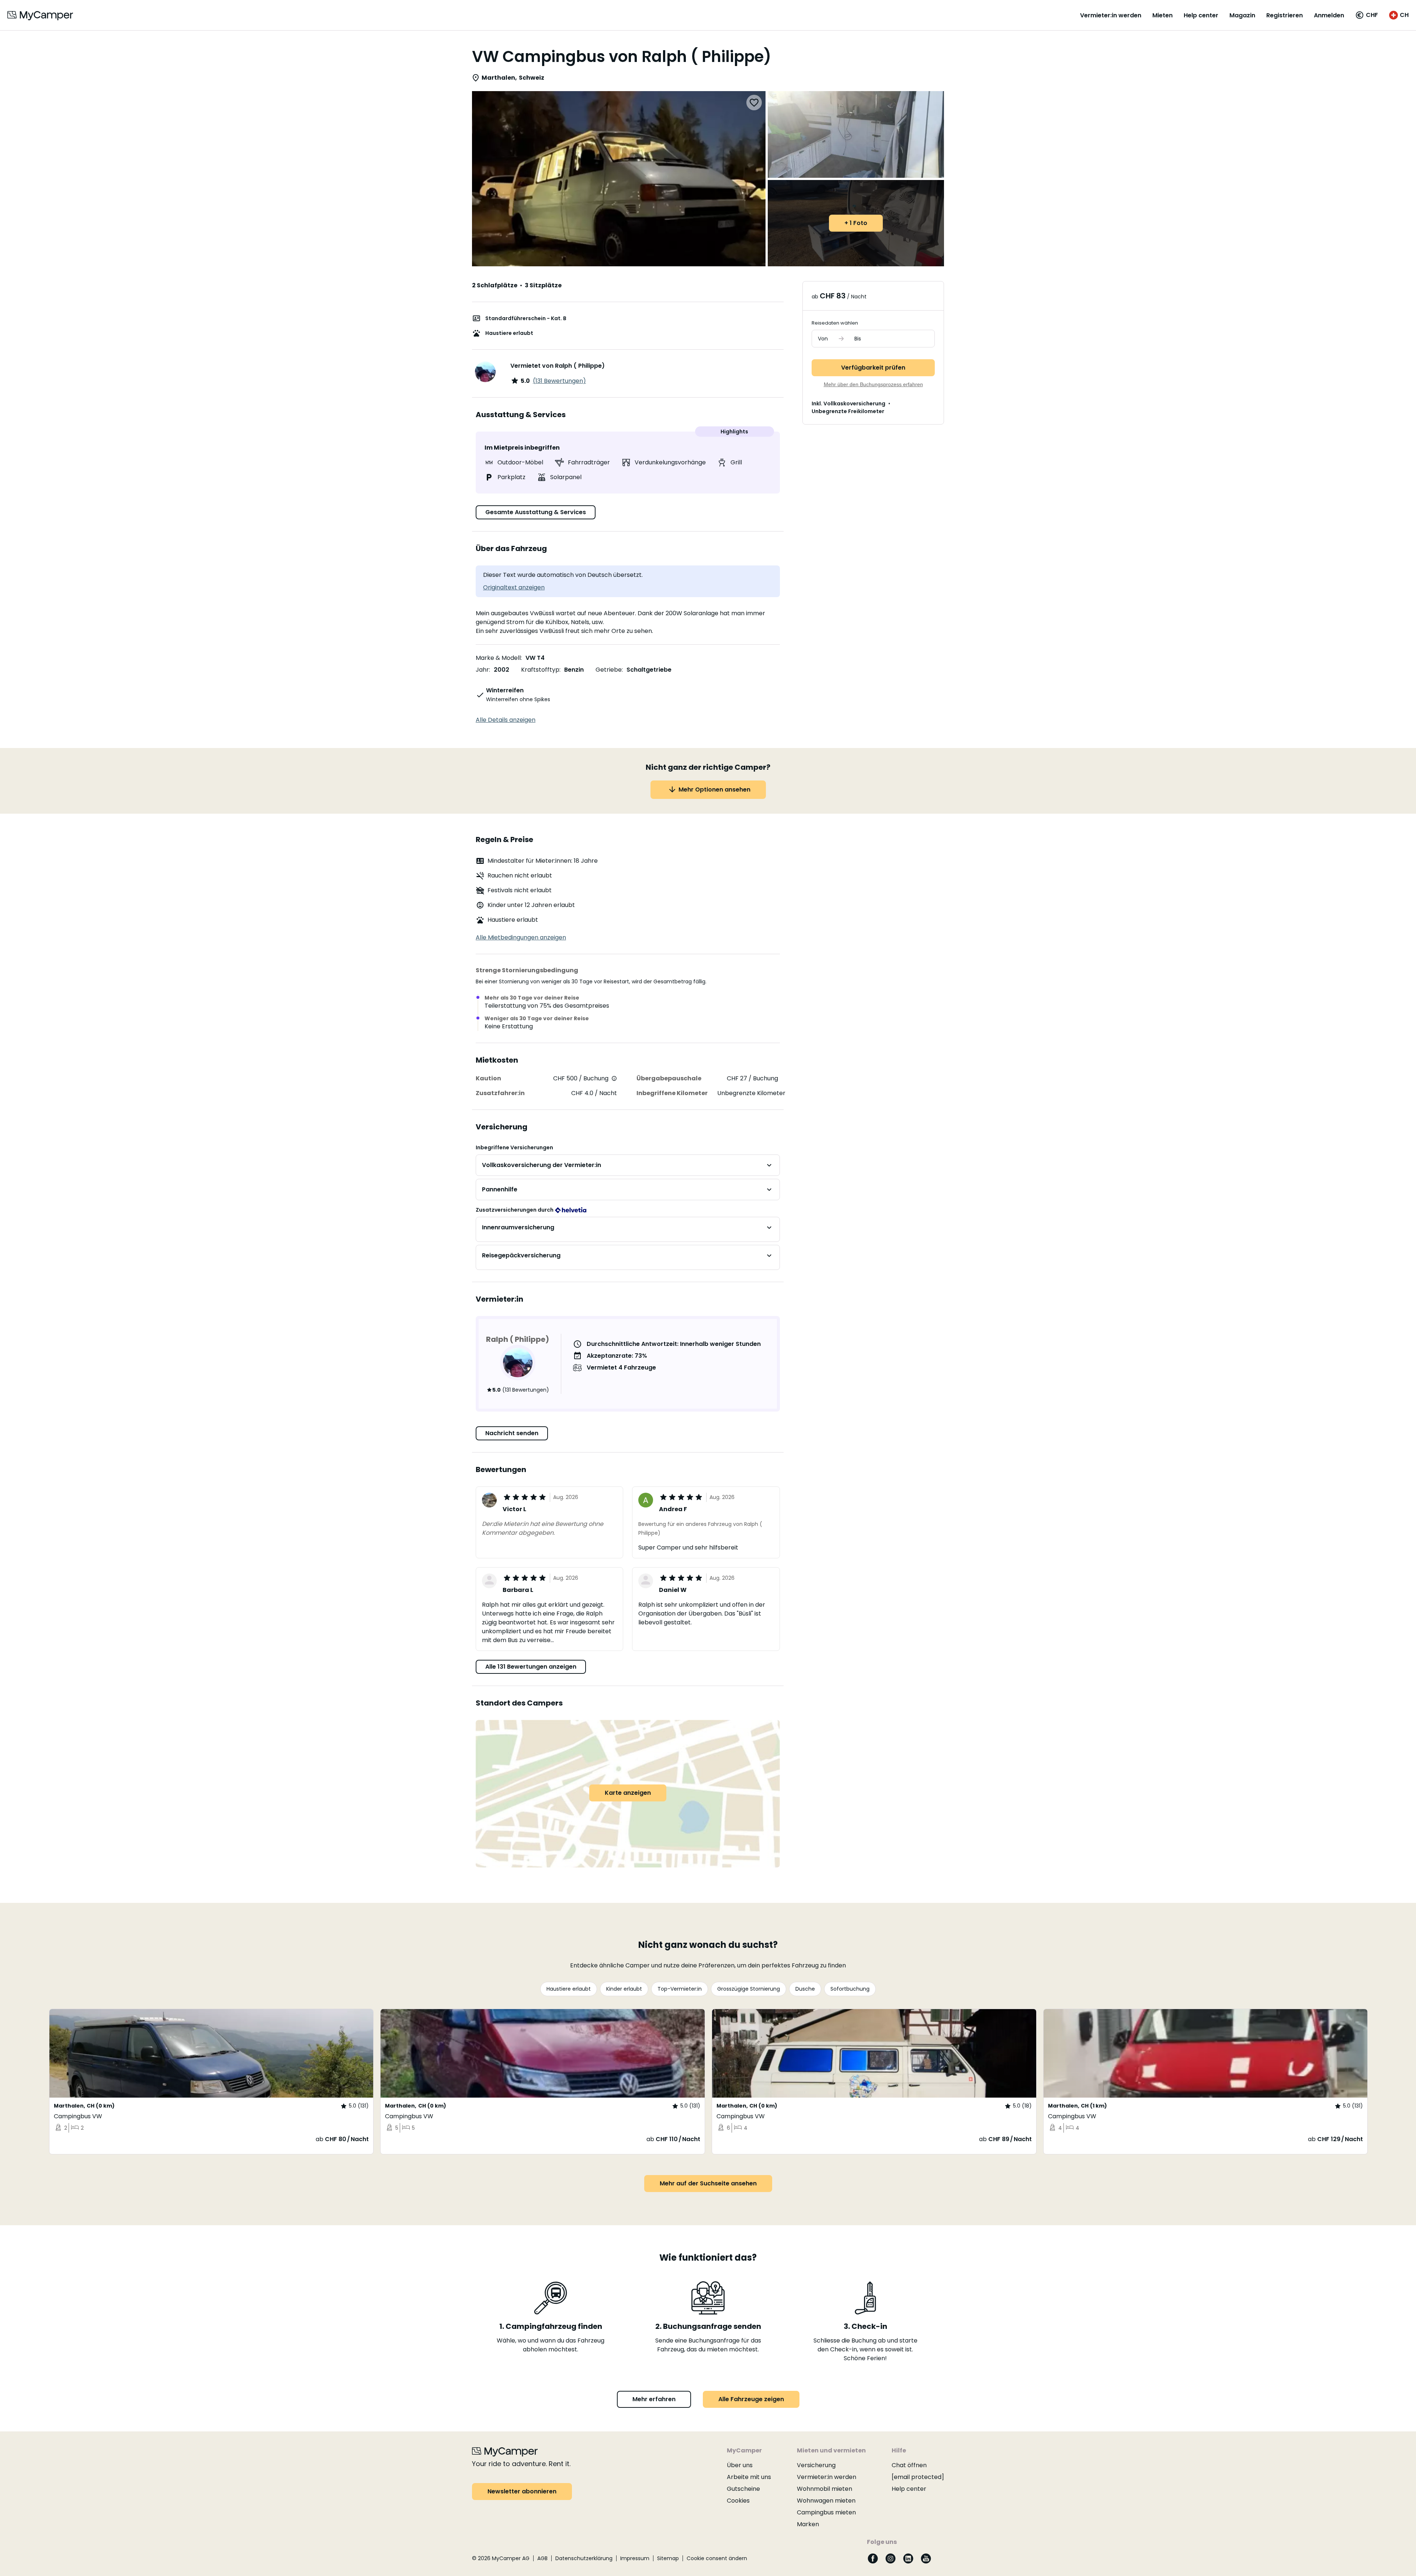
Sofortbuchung (850, 1989)
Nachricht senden (512, 1433)
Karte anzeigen (628, 1793)
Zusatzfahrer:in (500, 1093)
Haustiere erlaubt (569, 1989)
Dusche (805, 1989)
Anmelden (1329, 15)
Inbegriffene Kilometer (672, 1093)
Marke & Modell (498, 658)
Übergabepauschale (669, 1078)
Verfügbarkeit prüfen (873, 368)
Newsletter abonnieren (522, 2491)
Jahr (482, 670)
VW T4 (535, 658)
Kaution (488, 1078)
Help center (1201, 15)
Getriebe (609, 670)
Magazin (1242, 15)
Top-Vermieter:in (680, 1989)
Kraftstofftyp (540, 670)
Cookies (738, 2501)
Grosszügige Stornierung (749, 1989)
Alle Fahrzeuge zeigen (751, 2399)
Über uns (740, 2465)
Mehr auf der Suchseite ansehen (708, 2183)
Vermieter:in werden (1111, 15)
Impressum (635, 2558)
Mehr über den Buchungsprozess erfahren (873, 384)
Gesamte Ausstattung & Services (536, 512)
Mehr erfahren (654, 2399)
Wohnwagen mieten (826, 2501)
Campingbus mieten (826, 2512)
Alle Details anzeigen (506, 720)
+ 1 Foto (856, 223)
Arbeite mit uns (749, 2477)
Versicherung (816, 2465)
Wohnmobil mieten (825, 2489)
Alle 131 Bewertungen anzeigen (531, 1667)
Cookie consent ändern (717, 2558)
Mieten (1162, 15)
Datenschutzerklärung (584, 2558)
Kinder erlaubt (624, 1989)
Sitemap (668, 2558)
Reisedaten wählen (835, 323)
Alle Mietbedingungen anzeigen (521, 937)
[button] (1367, 15)
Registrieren (1285, 15)
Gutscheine (743, 2489)
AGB (542, 2558)
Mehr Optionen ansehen (714, 790)
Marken (808, 2524)
